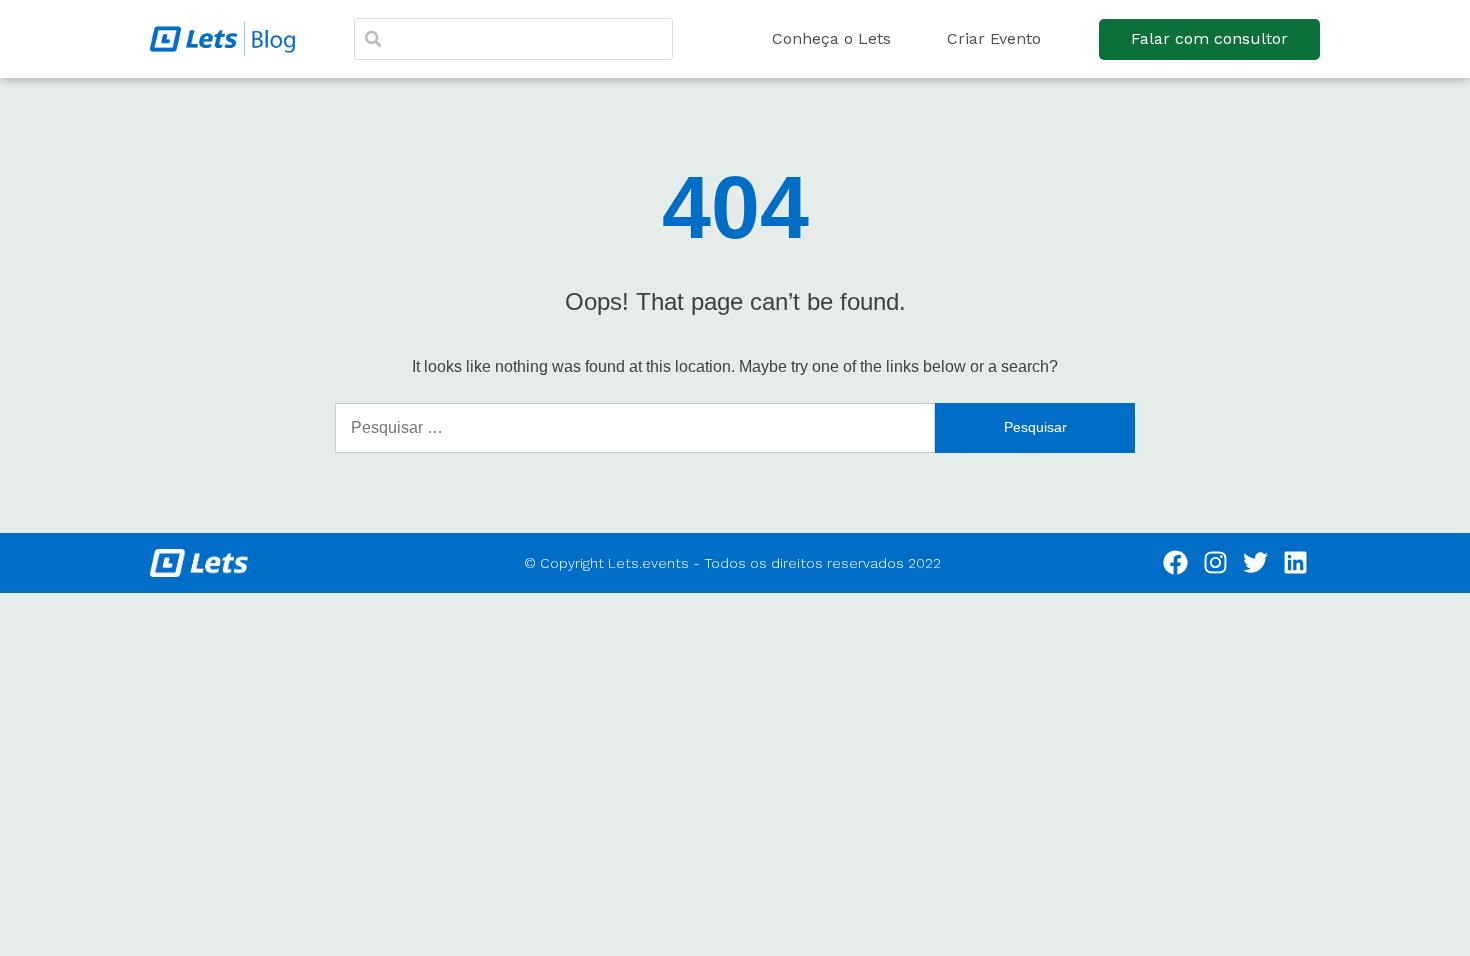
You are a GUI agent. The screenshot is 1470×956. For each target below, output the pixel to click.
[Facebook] (1176, 563)
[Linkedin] (1296, 563)
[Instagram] (1216, 563)
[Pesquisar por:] (635, 428)
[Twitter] (1256, 563)
